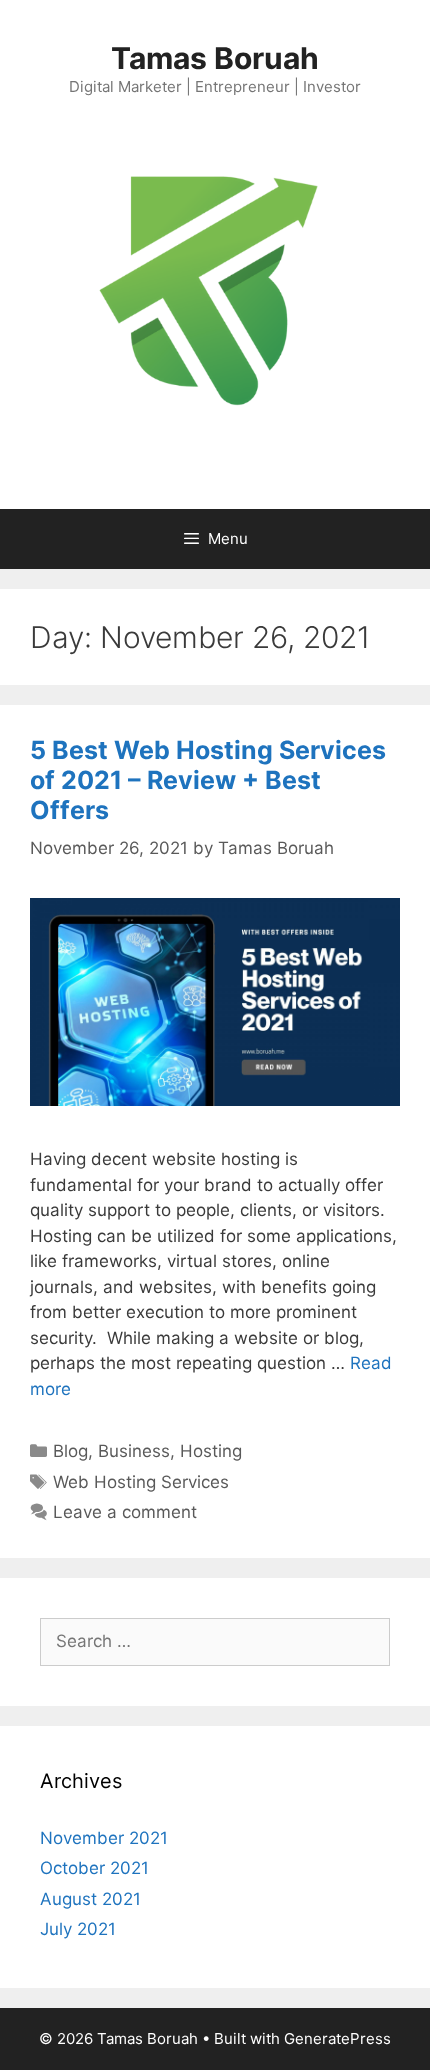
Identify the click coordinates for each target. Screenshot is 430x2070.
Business (134, 1451)
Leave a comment (125, 1512)
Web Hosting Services (141, 1482)
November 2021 (104, 1838)
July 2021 (78, 1929)
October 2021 (94, 1868)
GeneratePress (337, 2038)
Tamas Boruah (215, 58)
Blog (70, 1451)
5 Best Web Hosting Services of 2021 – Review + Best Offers (208, 780)
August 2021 (90, 1899)
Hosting (211, 1451)
